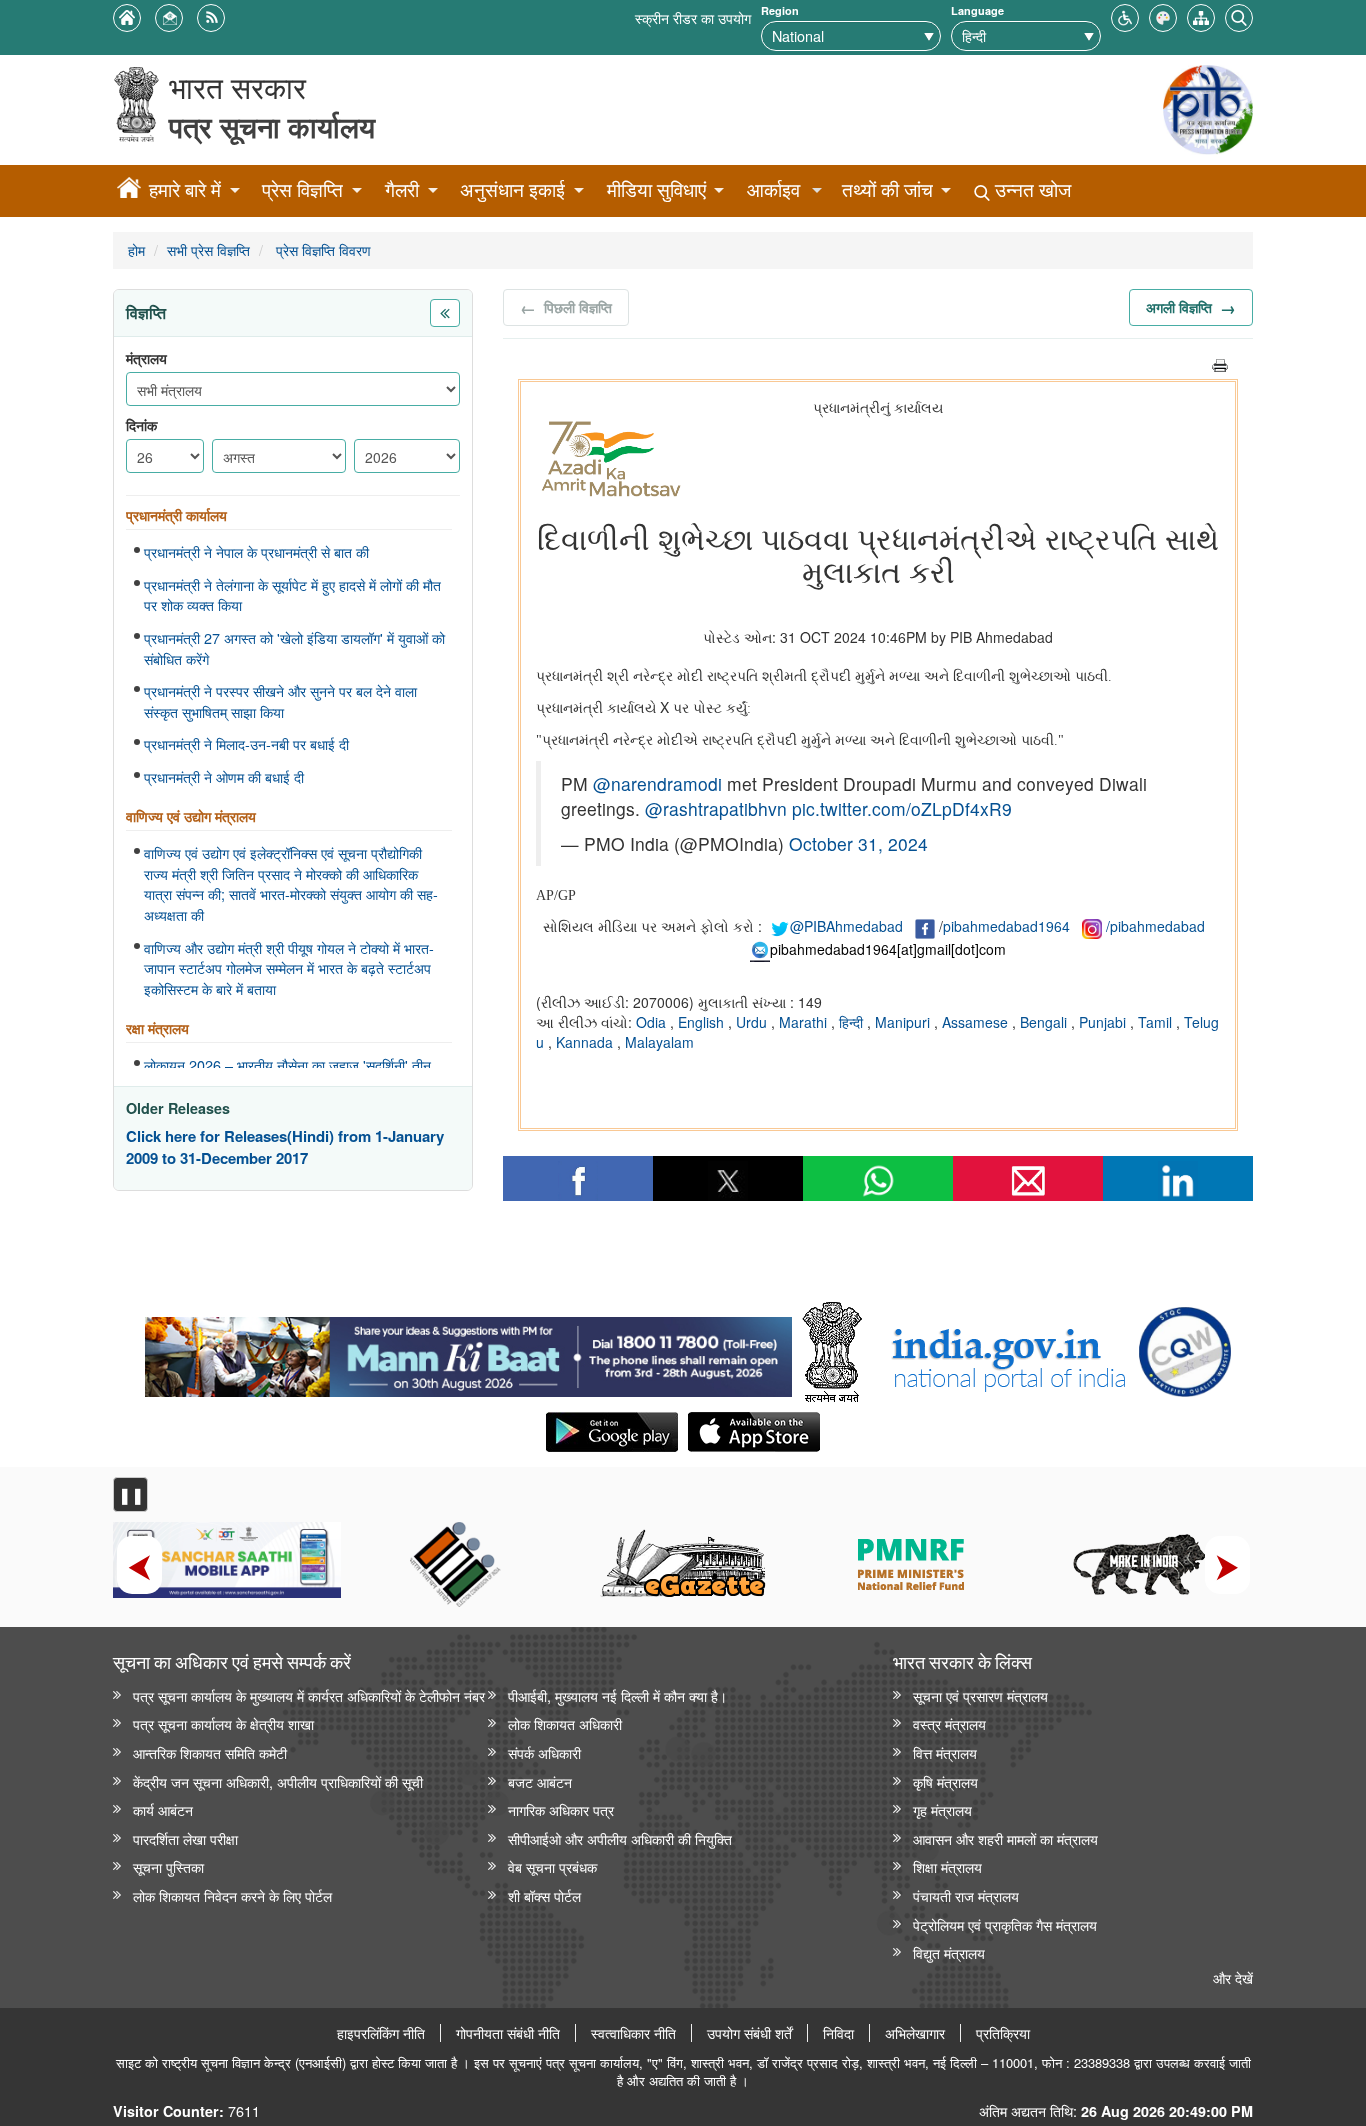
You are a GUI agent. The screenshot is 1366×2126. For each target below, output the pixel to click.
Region (780, 10)
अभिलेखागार (915, 2033)
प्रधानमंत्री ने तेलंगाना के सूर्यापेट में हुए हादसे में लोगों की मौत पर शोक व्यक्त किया (292, 595)
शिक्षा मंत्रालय (947, 1866)
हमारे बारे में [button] (185, 189)
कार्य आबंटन (163, 1809)
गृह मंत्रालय (942, 1809)
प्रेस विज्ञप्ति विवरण (321, 249)
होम (136, 249)
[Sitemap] (1201, 15)
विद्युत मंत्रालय (949, 1952)
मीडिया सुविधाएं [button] (656, 189)
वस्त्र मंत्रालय (949, 1723)
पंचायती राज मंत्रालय (966, 1895)
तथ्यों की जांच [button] (887, 189)
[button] (1125, 15)
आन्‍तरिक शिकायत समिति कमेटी (210, 1752)
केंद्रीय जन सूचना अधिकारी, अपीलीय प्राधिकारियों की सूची (278, 1781)
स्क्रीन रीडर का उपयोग (693, 17)
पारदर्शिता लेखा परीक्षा (185, 1838)
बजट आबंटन (540, 1781)
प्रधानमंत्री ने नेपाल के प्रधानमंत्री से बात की (256, 552)
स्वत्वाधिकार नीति (633, 2033)
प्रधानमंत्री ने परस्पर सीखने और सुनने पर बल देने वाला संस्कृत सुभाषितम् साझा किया (280, 701)
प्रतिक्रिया (1003, 2033)
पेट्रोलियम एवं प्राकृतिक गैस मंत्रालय (1005, 1924)
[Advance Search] (1239, 15)
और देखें (1233, 1977)
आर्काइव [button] (773, 189)
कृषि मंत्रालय (945, 1781)
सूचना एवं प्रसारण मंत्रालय (980, 1695)
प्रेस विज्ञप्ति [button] (302, 189)
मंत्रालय (146, 358)
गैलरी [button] (402, 189)
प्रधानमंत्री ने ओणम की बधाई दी (224, 777)
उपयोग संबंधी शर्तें (749, 2033)
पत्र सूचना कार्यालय (272, 126)
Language (977, 10)
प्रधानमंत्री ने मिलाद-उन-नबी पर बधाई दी (246, 744)
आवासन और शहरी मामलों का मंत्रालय (1005, 1838)
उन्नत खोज (1030, 189)
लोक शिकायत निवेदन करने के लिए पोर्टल (232, 1895)
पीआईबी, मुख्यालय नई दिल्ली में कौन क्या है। (617, 1695)
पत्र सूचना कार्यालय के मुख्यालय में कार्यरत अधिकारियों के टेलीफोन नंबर (309, 1695)
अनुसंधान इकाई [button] (512, 189)
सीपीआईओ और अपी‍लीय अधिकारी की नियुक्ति (620, 1838)
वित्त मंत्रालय (945, 1752)
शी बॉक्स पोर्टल (544, 1895)
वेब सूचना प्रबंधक (552, 1866)
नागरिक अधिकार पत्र (561, 1809)
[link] (468, 1352)
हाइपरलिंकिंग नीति (381, 2033)
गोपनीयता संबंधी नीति (508, 2033)
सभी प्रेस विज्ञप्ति (208, 249)
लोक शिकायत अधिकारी (565, 1723)
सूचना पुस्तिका (168, 1866)
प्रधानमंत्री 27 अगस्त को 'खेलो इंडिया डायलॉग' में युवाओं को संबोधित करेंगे (294, 648)
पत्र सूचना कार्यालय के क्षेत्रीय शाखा (223, 1723)
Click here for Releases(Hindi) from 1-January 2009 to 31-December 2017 (285, 1147)
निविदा (838, 2033)
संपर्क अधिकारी (544, 1752)
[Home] (129, 191)
